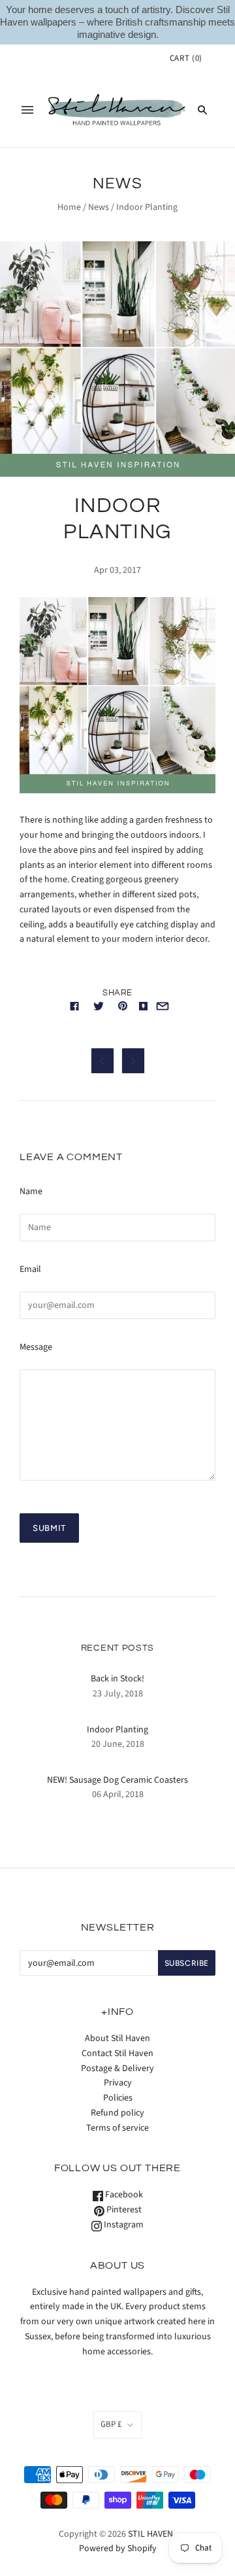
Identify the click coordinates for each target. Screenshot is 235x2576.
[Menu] (27, 110)
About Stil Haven (117, 2038)
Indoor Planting (117, 1730)
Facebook (123, 2195)
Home (69, 207)
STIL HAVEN (150, 2534)
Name (31, 1192)
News (99, 207)
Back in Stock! (117, 1679)
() (186, 58)
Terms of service (117, 2128)
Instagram (123, 2225)
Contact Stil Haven (117, 2053)
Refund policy (117, 2113)
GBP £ (111, 2424)
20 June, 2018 (118, 1744)
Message (36, 1347)
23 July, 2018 (118, 1694)
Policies (118, 2098)
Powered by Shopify (118, 2549)
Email (30, 1269)
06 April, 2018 (118, 1795)
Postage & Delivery (117, 2069)
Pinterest (123, 2210)
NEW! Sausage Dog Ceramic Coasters (117, 1780)
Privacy (118, 2083)
